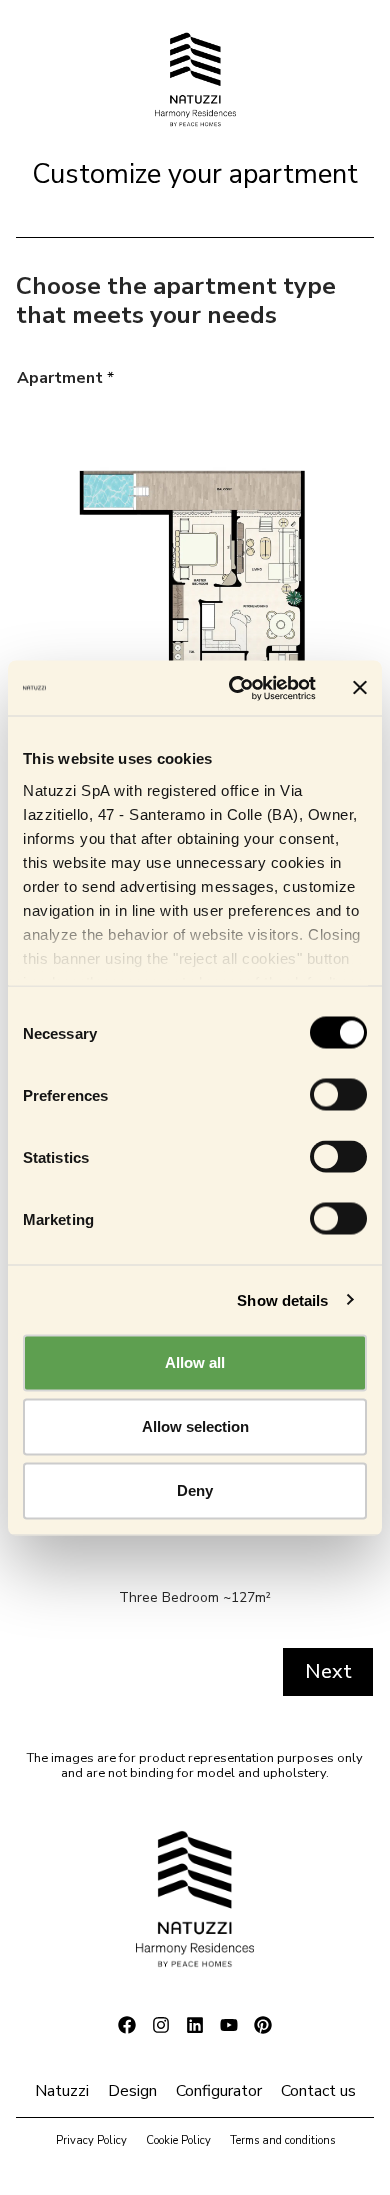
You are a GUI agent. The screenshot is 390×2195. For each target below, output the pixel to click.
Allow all (195, 1362)
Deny (195, 1490)
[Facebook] (127, 2025)
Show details (282, 1299)
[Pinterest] (263, 2025)
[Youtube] (229, 2025)
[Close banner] (360, 688)
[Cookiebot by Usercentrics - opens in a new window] (236, 688)
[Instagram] (161, 2025)
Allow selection (195, 1426)
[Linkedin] (195, 2025)
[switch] (338, 1095)
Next (328, 1671)
